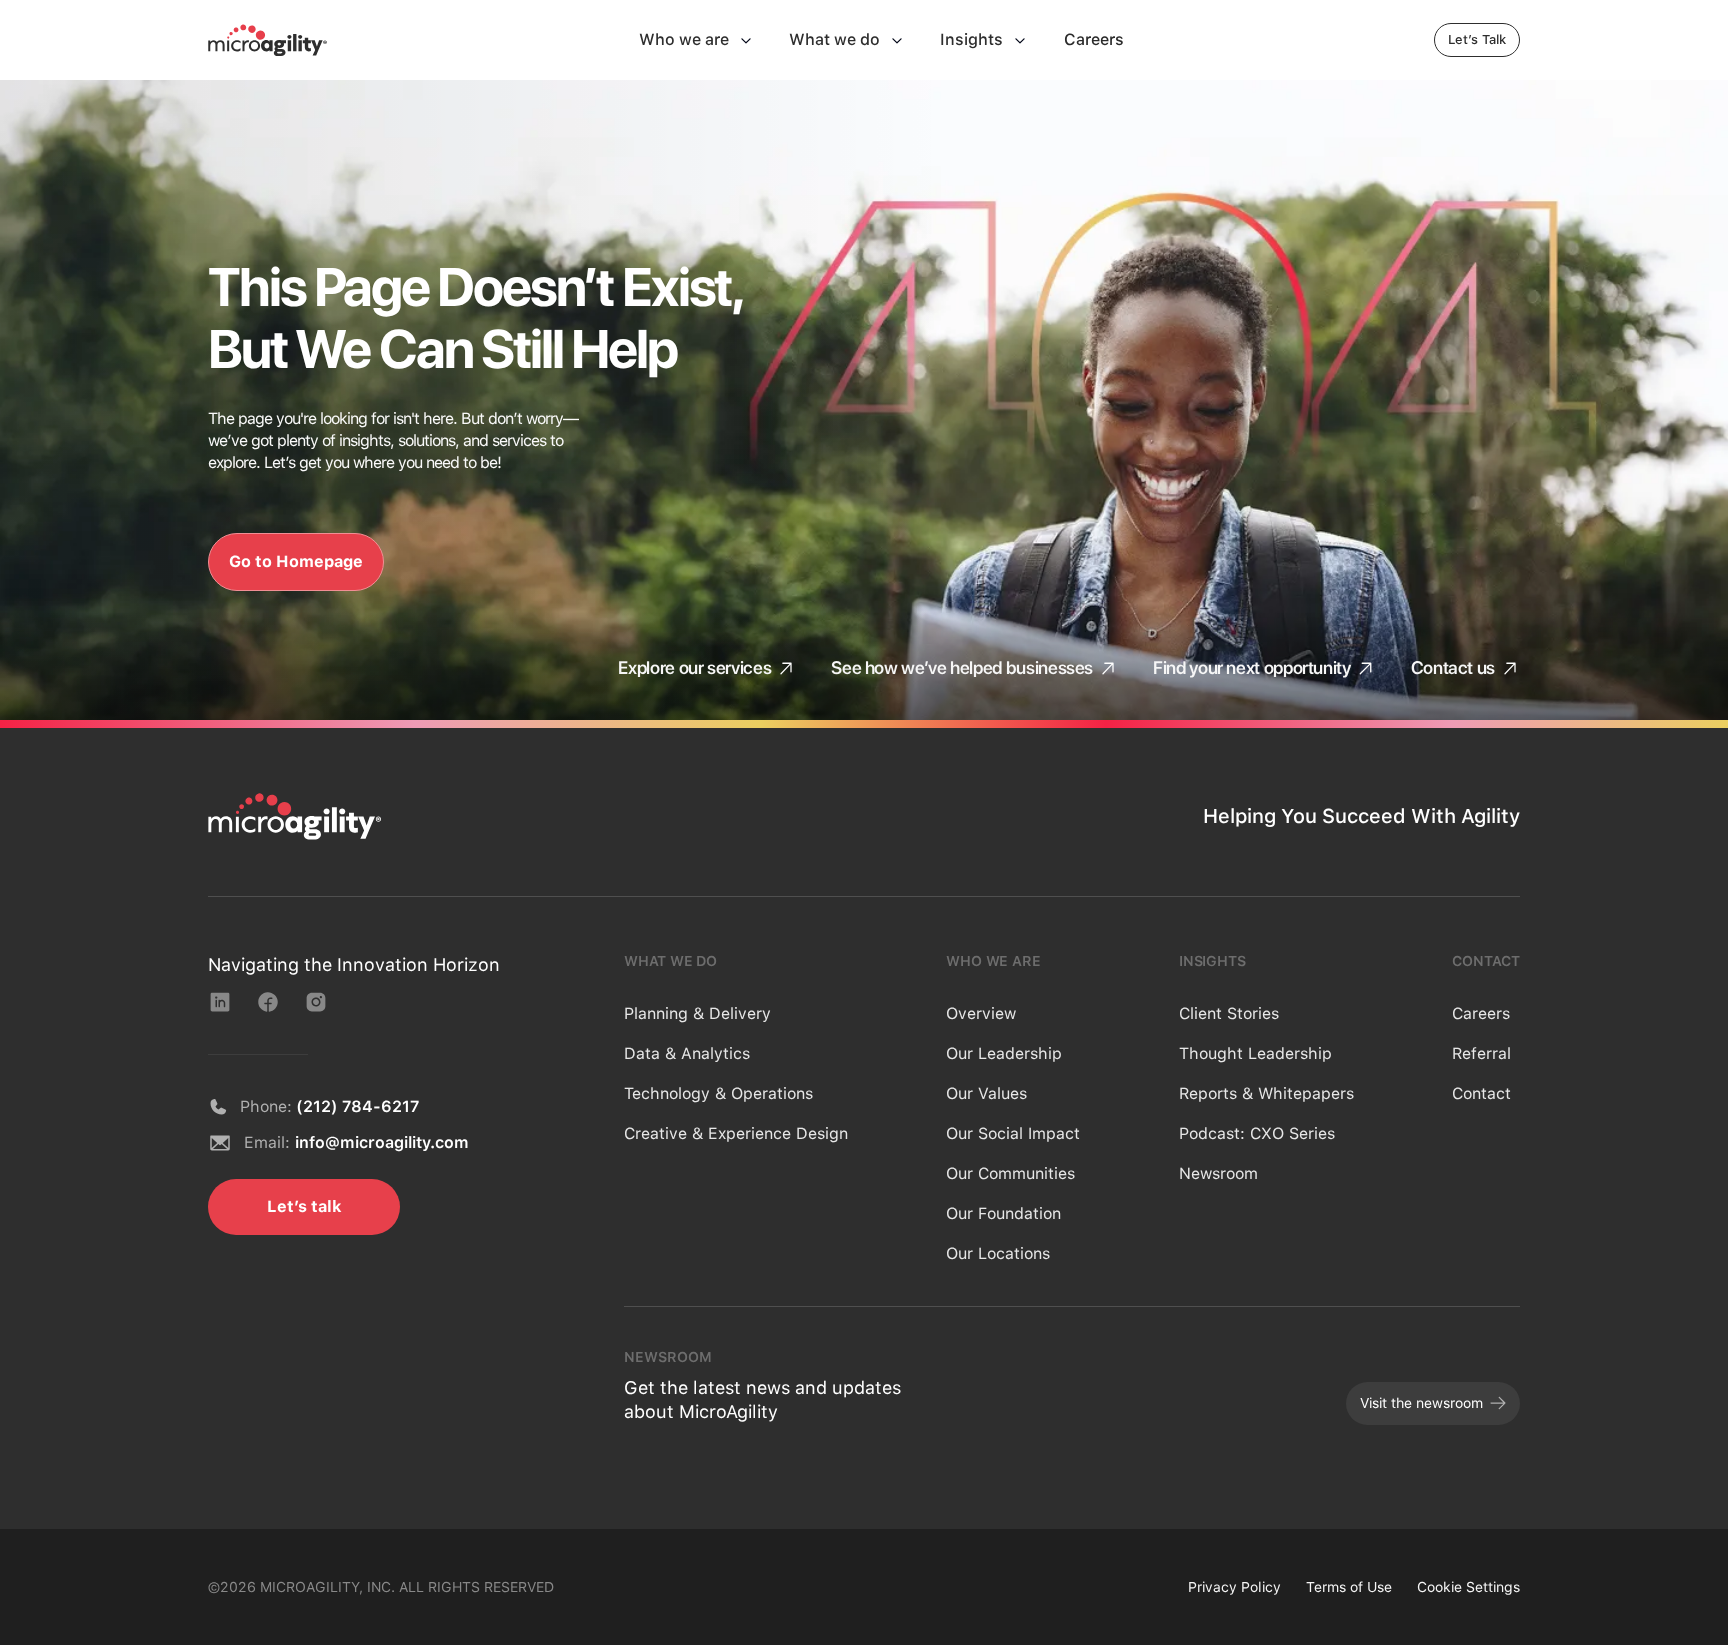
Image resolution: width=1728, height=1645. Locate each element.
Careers (1481, 1013)
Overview (981, 1013)
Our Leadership (1004, 1053)
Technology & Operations (718, 1093)
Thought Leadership (1255, 1053)
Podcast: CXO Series (1257, 1133)
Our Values (986, 1093)
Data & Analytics (687, 1053)
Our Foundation (1003, 1213)
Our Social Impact (1013, 1133)
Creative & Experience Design (736, 1133)
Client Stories (1229, 1013)
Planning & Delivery (697, 1013)
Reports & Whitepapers (1266, 1093)
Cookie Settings (1468, 1587)
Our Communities (1010, 1173)
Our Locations (998, 1253)
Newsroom (1218, 1173)
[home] (268, 40)
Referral (1481, 1053)
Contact (1481, 1093)
